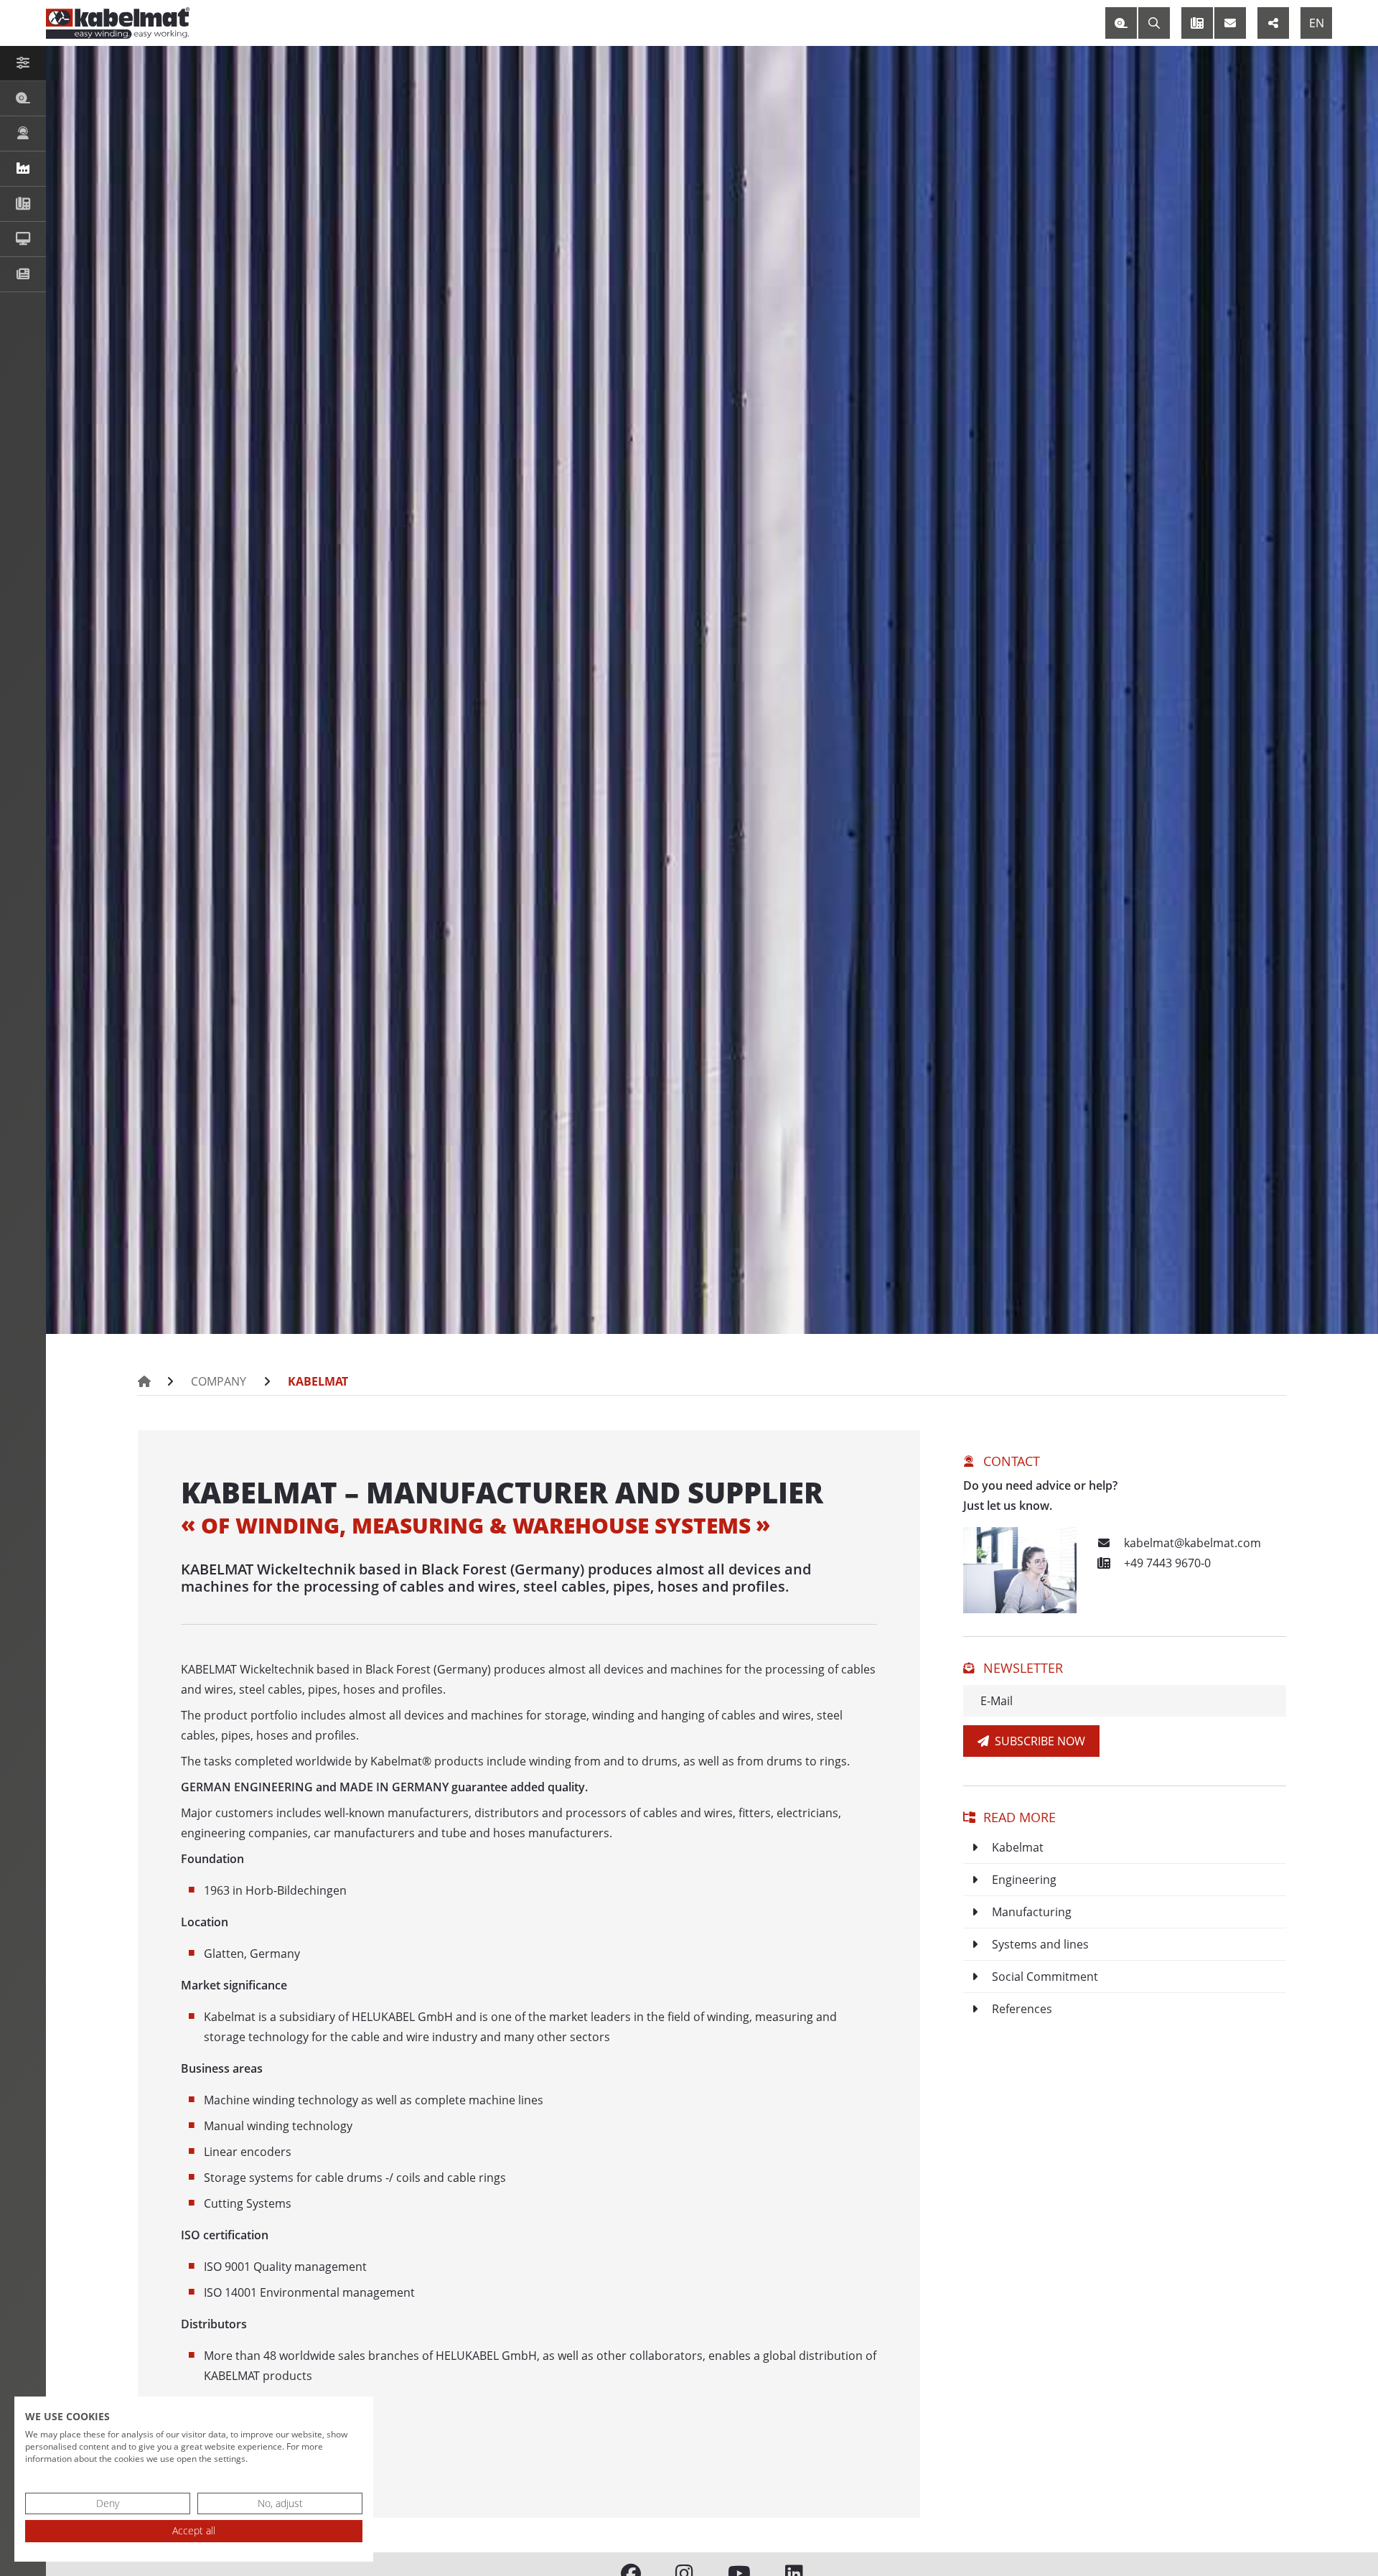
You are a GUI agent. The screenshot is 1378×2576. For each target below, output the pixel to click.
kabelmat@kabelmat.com (1191, 1543)
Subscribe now (1037, 1741)
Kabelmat (318, 1381)
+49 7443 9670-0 (1166, 1563)
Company (219, 1381)
